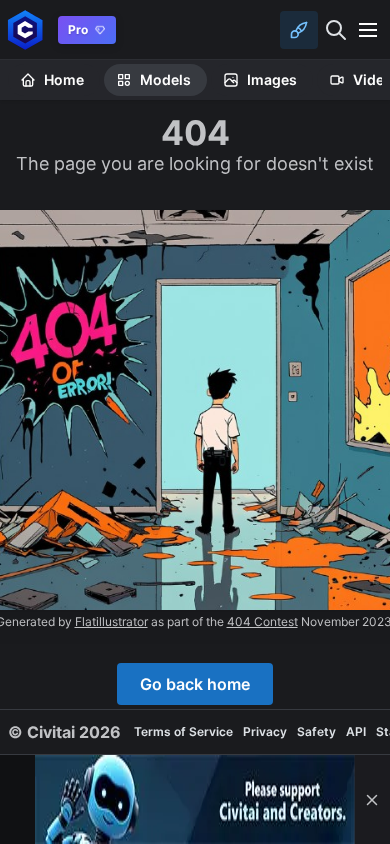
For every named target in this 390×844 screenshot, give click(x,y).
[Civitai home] (25, 29)
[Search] (336, 30)
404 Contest (262, 621)
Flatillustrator (111, 621)
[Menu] (368, 30)
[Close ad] (372, 799)
